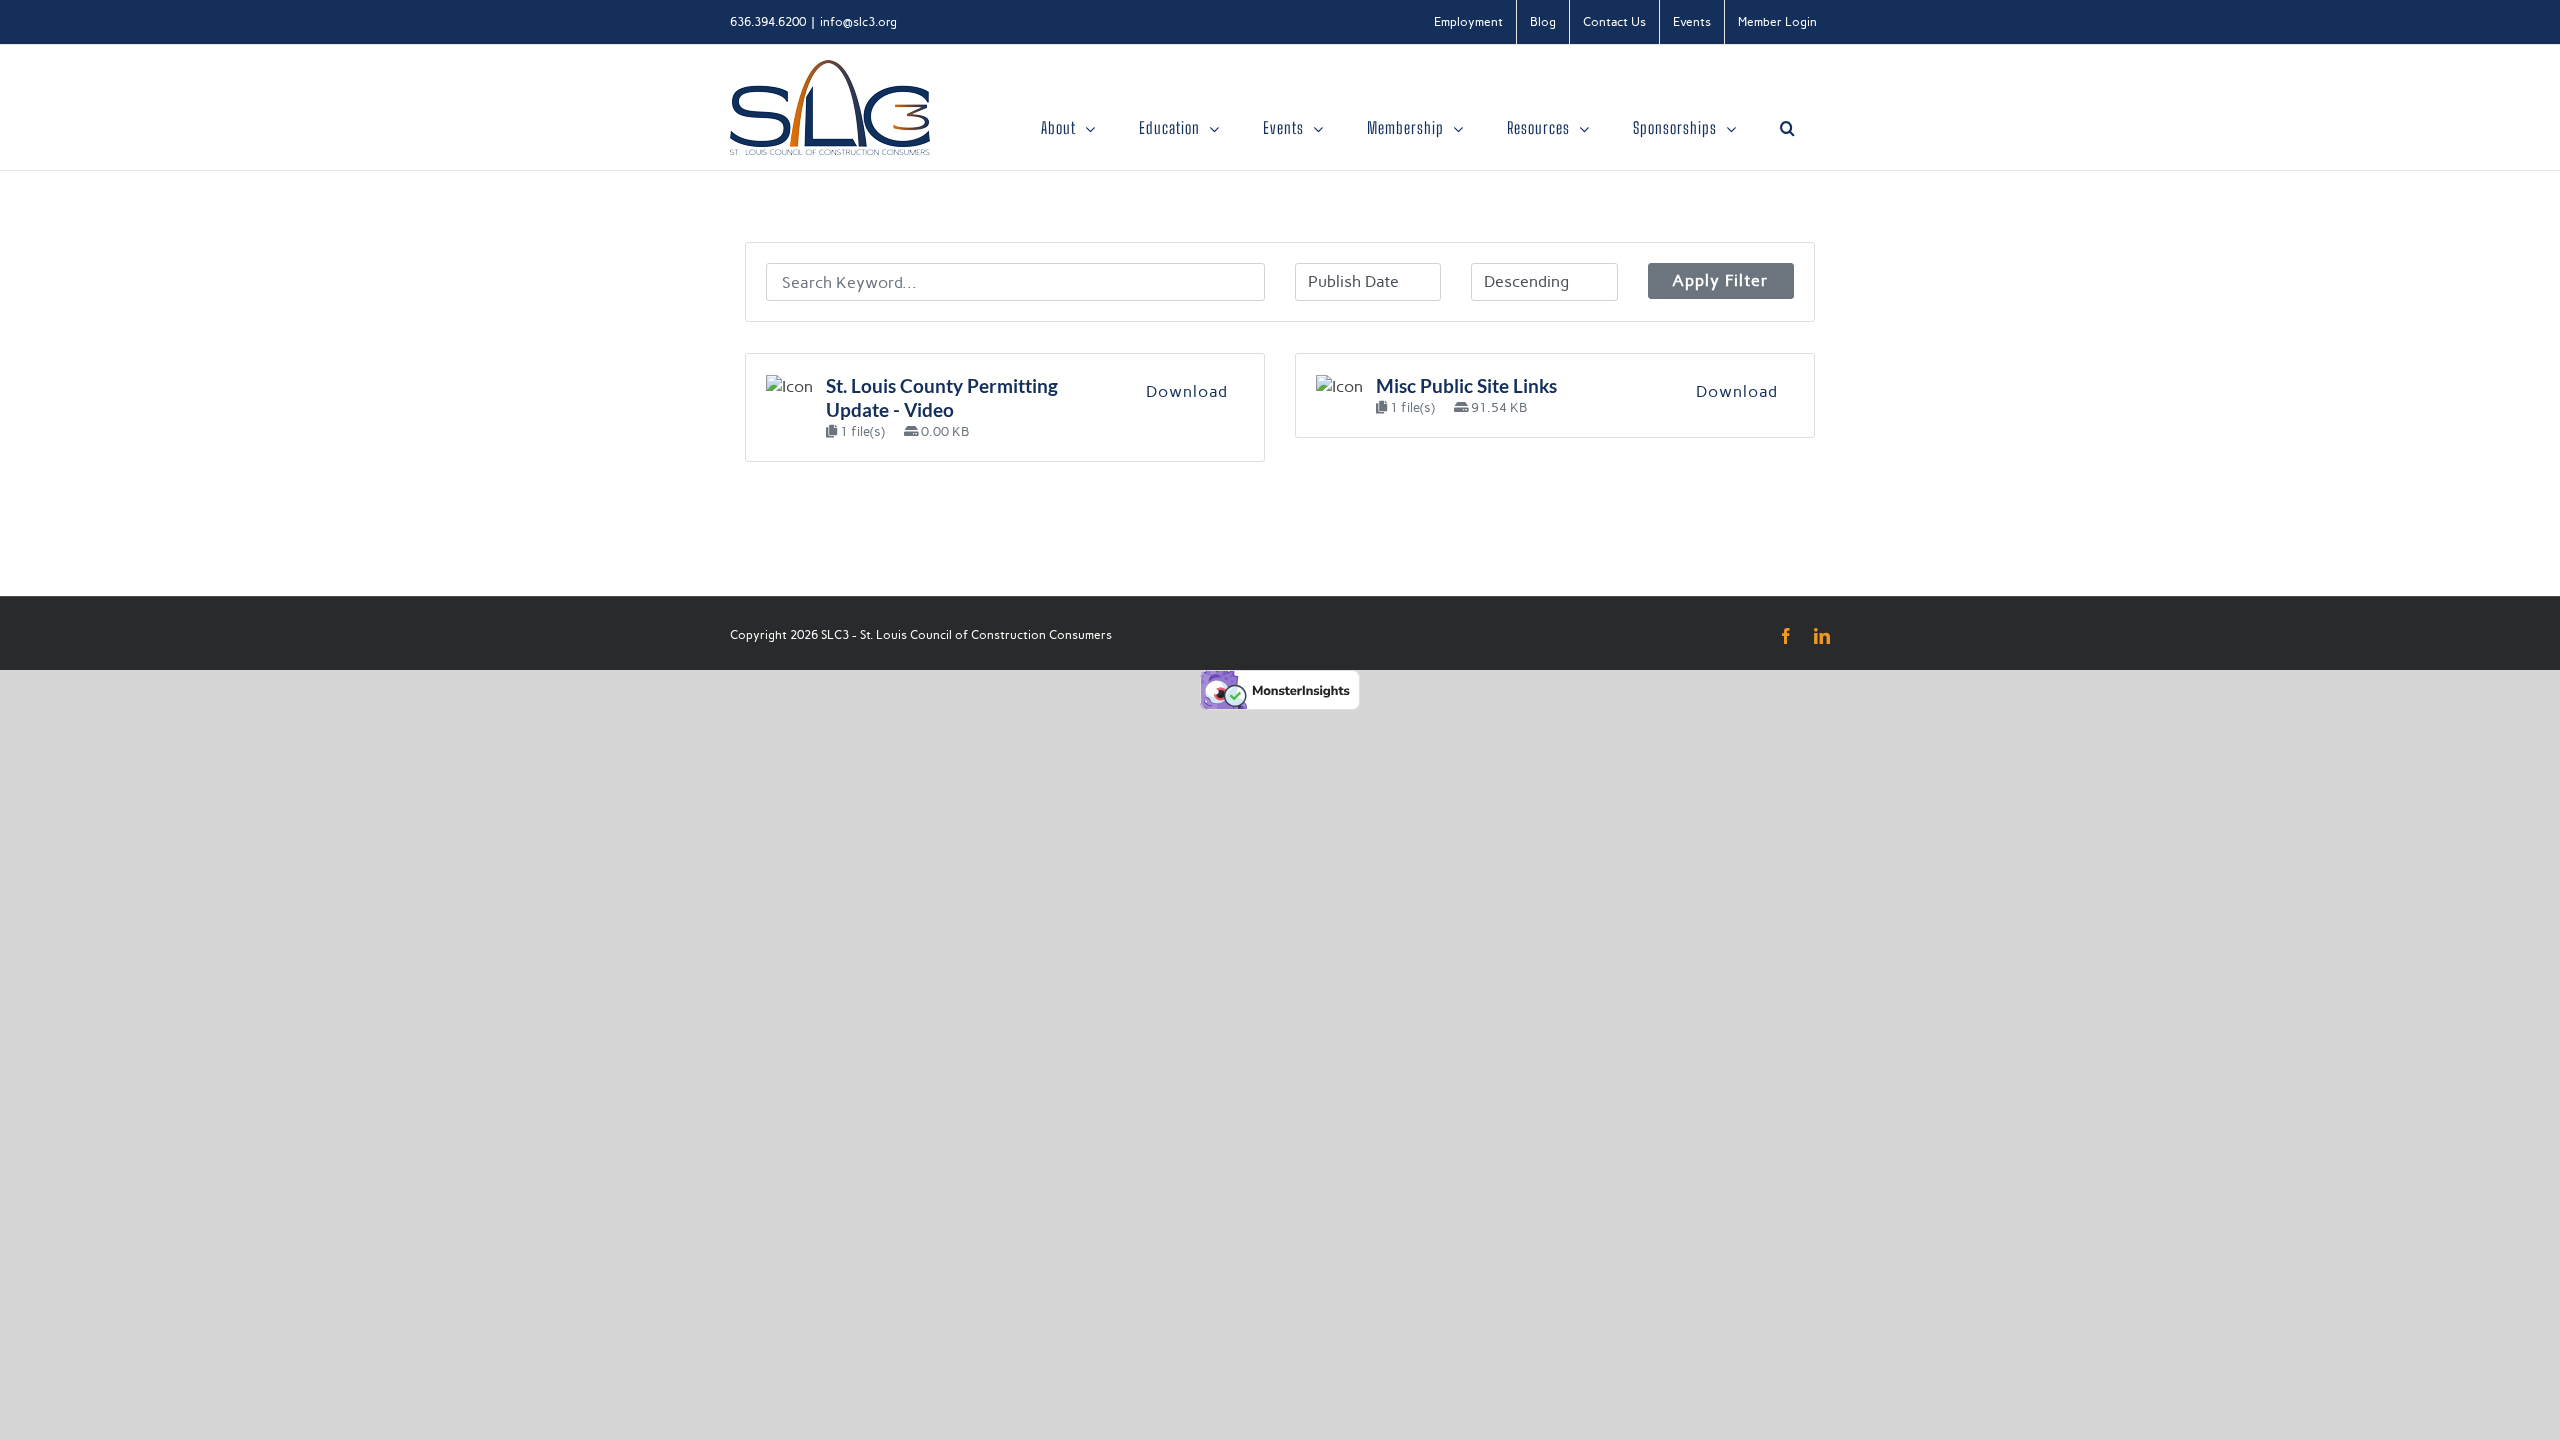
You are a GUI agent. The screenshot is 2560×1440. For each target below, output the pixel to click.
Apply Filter (1720, 280)
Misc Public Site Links (1466, 386)
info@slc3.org (858, 22)
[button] (1788, 128)
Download (1187, 391)
